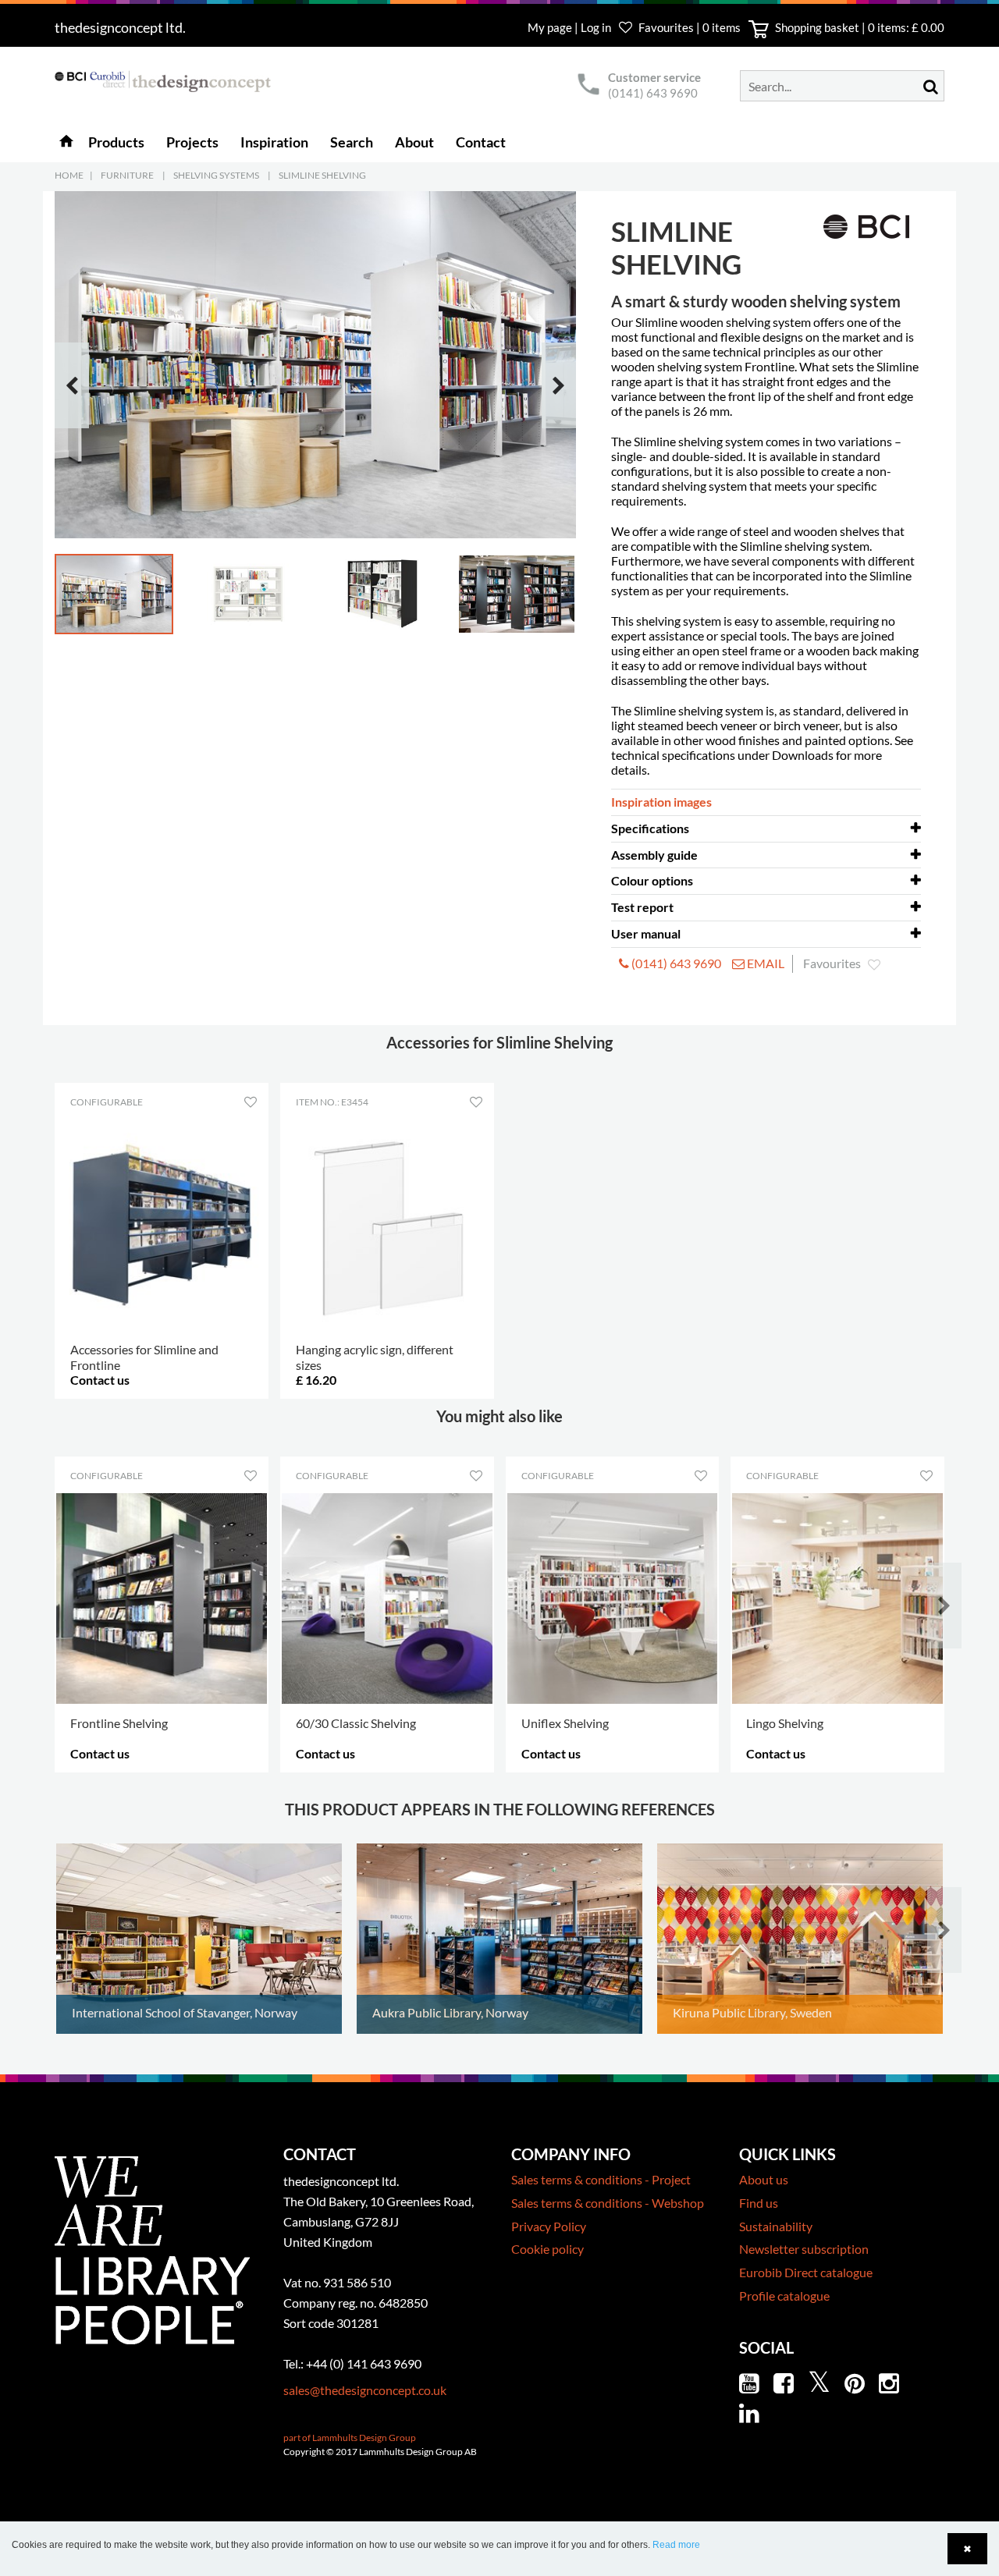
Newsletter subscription (804, 2249)
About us (764, 2179)
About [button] (414, 142)
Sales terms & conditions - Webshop (608, 2203)
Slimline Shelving (322, 175)
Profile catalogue (784, 2296)
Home (69, 175)
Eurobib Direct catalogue (806, 2272)
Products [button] (116, 142)
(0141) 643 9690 (653, 93)
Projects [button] (192, 142)
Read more (676, 2545)
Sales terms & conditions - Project (601, 2179)
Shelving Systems (216, 175)
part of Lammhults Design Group (350, 2438)
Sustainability (776, 2226)
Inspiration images (661, 802)
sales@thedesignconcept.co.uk (365, 2390)
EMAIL (764, 963)
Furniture (127, 175)
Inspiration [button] (274, 142)
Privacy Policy (549, 2226)
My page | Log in (571, 27)
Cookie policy (547, 2249)
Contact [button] (481, 142)
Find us (759, 2203)
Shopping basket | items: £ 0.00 (859, 27)
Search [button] (352, 142)
